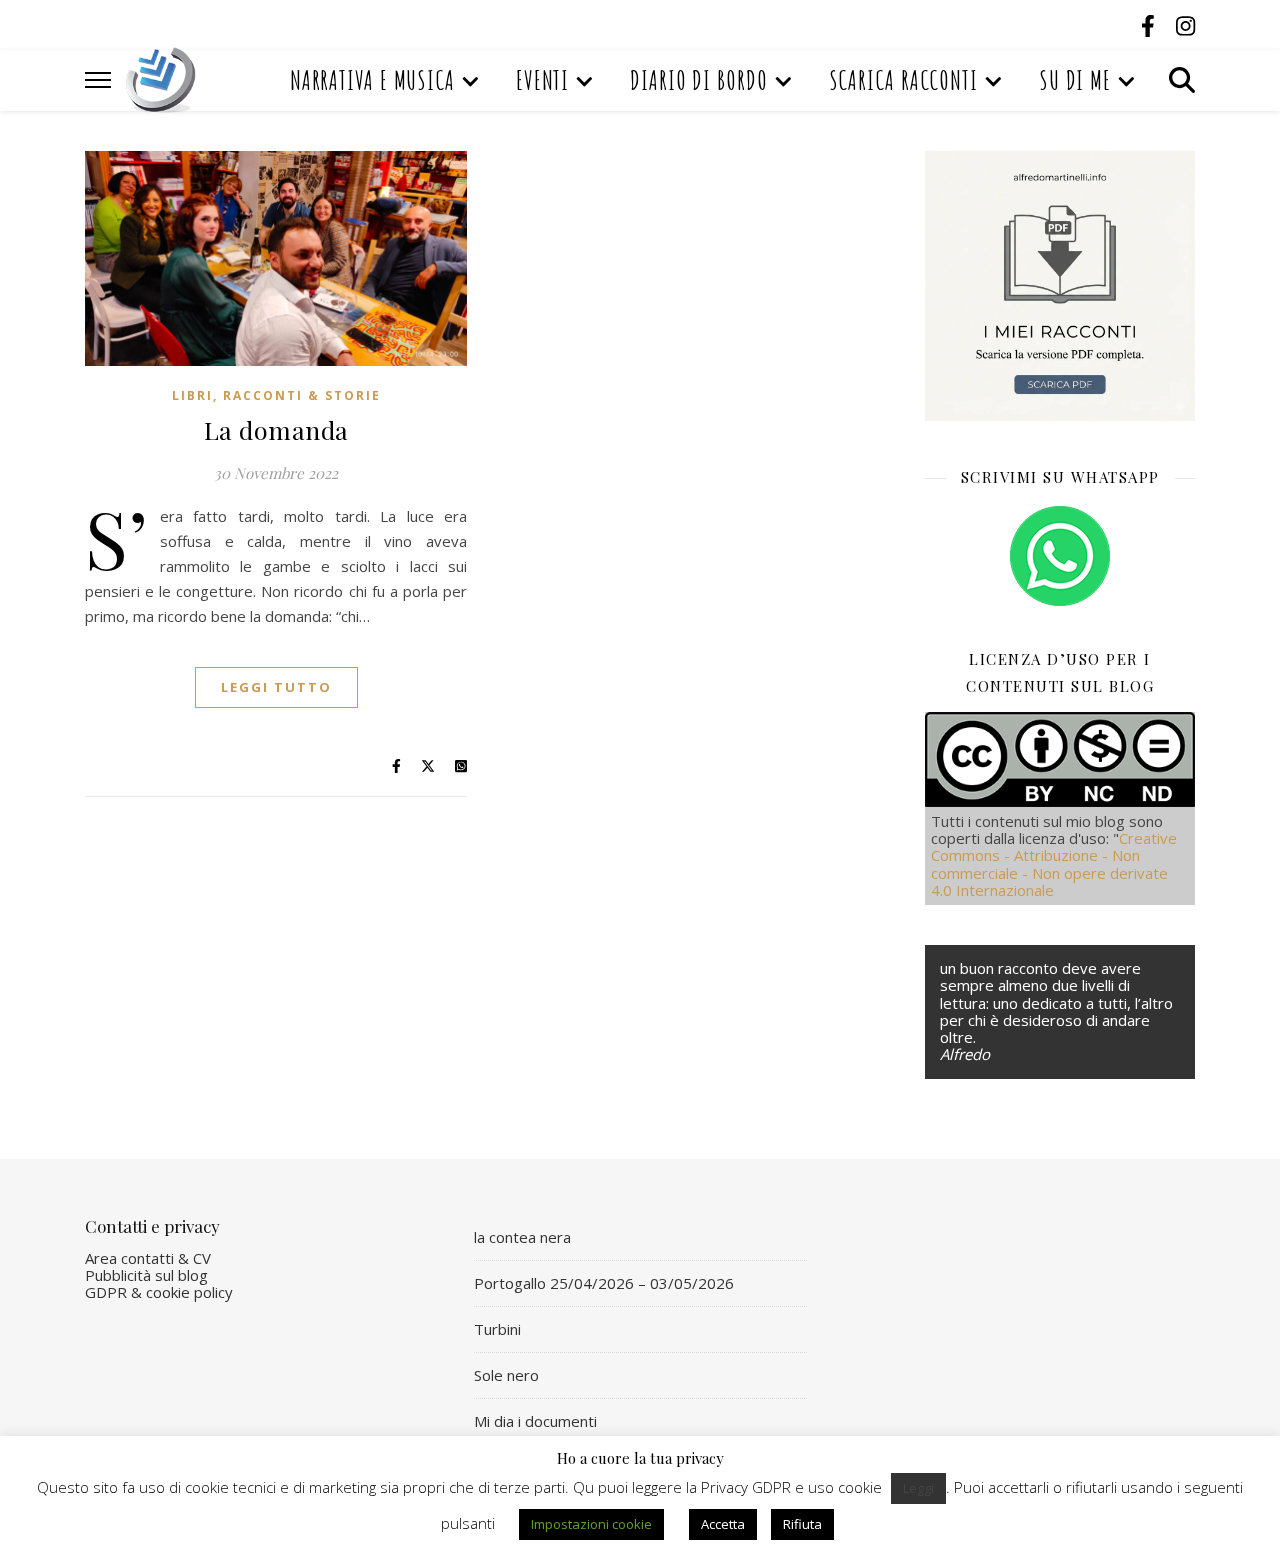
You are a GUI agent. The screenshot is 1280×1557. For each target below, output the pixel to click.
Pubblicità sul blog (146, 1275)
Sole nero (506, 1375)
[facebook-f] (1151, 25)
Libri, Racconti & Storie (276, 395)
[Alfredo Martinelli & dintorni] (161, 80)
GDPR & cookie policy (159, 1292)
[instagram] (1185, 25)
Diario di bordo (699, 80)
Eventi (542, 80)
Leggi (918, 1488)
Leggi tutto (276, 687)
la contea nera (522, 1237)
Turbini (497, 1329)
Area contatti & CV (148, 1258)
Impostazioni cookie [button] (591, 1524)
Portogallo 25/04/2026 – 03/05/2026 (604, 1283)
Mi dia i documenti (535, 1421)
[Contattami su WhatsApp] (1060, 556)
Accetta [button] (723, 1524)
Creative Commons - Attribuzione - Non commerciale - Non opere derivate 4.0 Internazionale (1054, 864)
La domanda (276, 429)
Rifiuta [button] (802, 1524)
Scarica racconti (903, 80)
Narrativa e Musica (372, 80)
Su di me (1075, 80)
